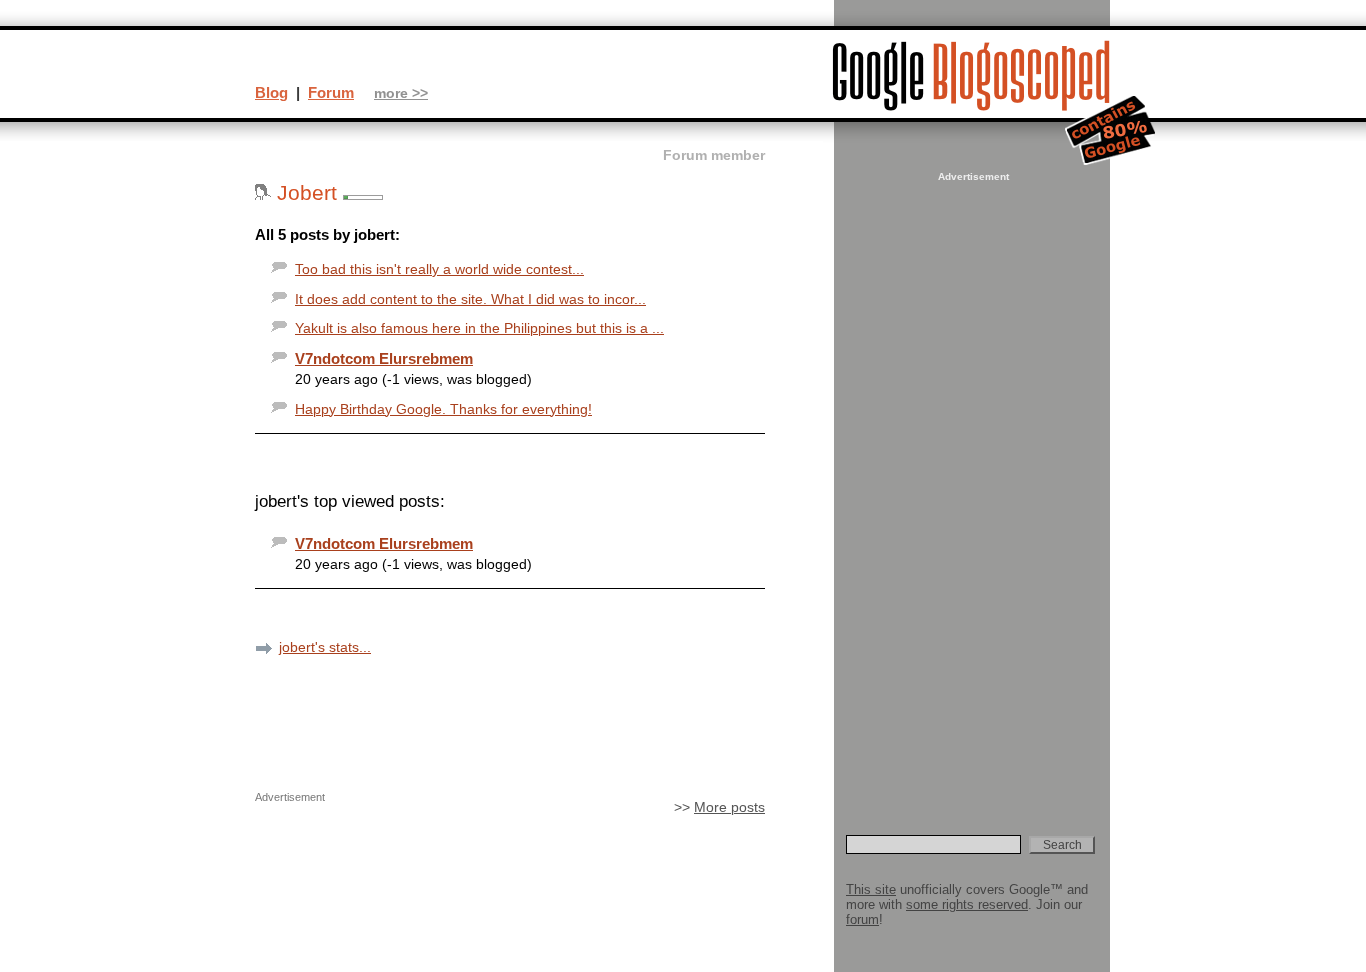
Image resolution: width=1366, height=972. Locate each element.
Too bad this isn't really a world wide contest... (439, 269)
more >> (401, 93)
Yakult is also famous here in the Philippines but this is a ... (479, 328)
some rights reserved (967, 904)
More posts (729, 807)
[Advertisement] (971, 486)
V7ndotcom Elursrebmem (384, 358)
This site (871, 889)
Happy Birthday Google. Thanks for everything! (443, 409)
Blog (271, 92)
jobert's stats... (325, 647)
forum (862, 919)
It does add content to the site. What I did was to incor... (470, 299)
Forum (331, 92)
